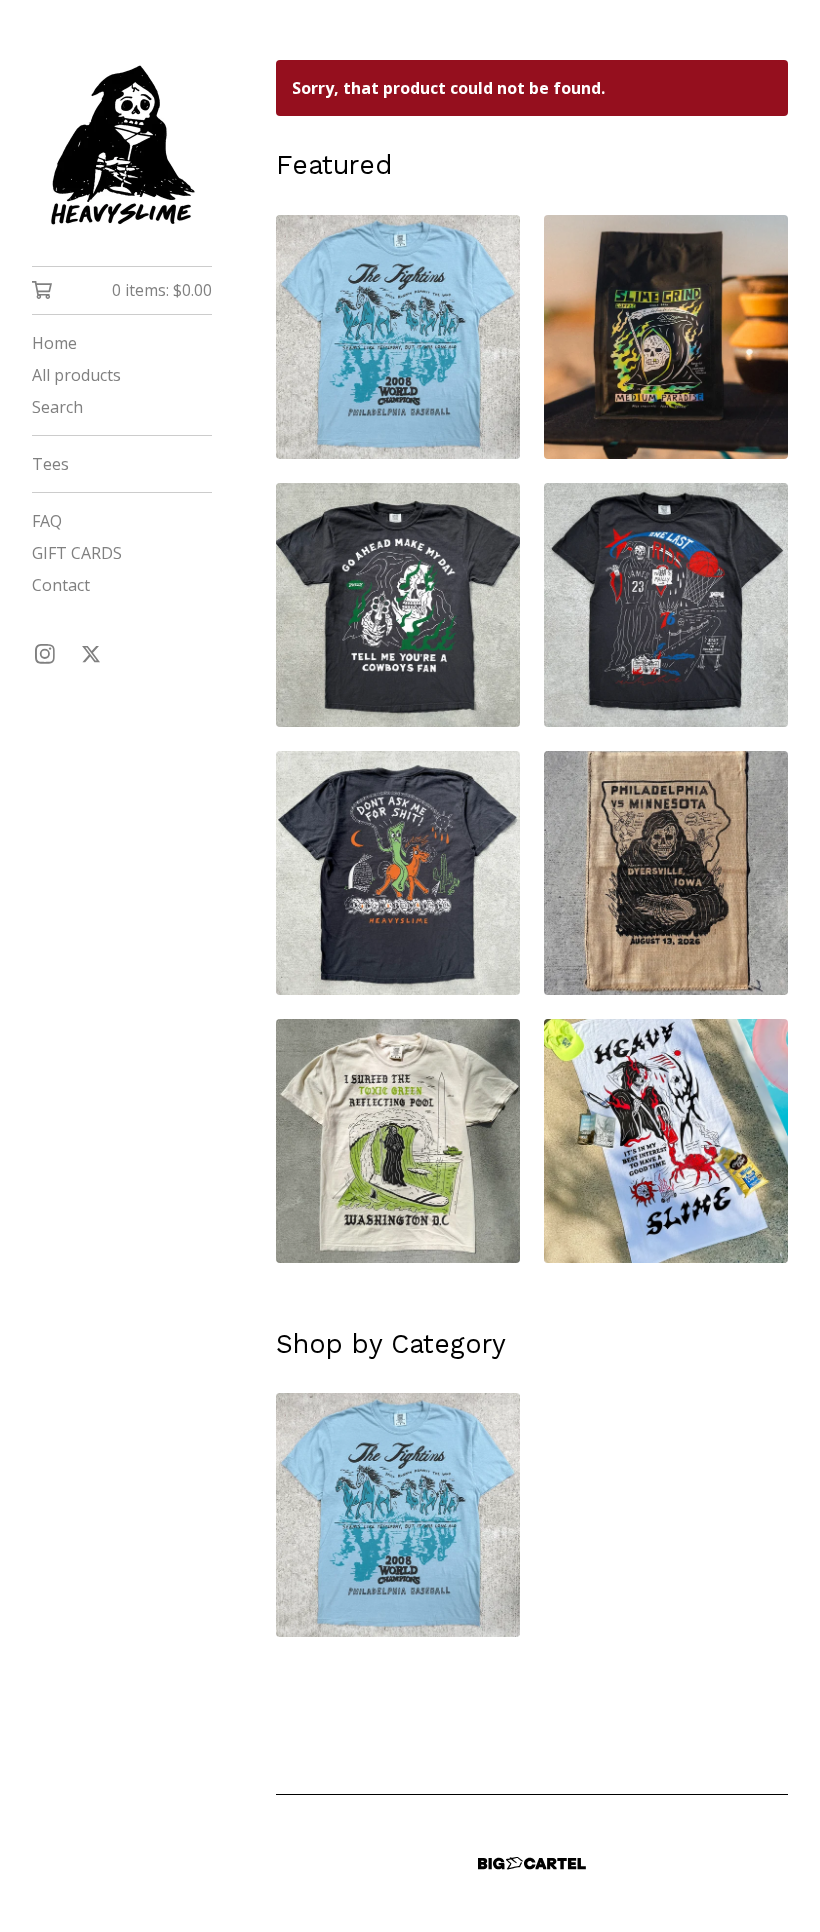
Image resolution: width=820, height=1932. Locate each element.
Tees (50, 464)
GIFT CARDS (77, 553)
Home (54, 343)
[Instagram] (45, 654)
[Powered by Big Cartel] (532, 1863)
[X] (91, 654)
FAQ (47, 521)
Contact (61, 585)
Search (57, 407)
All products (76, 375)
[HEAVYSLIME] (122, 147)
